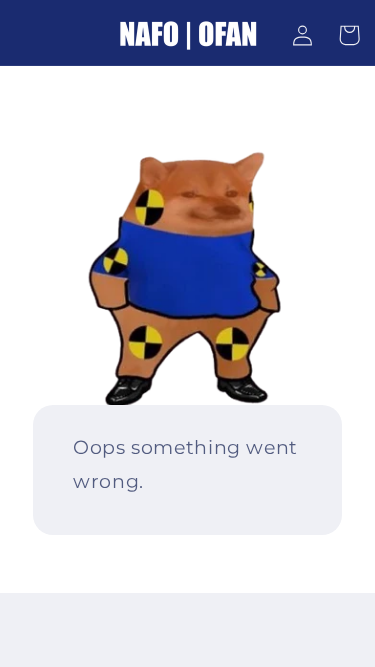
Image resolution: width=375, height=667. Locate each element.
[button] (349, 35)
